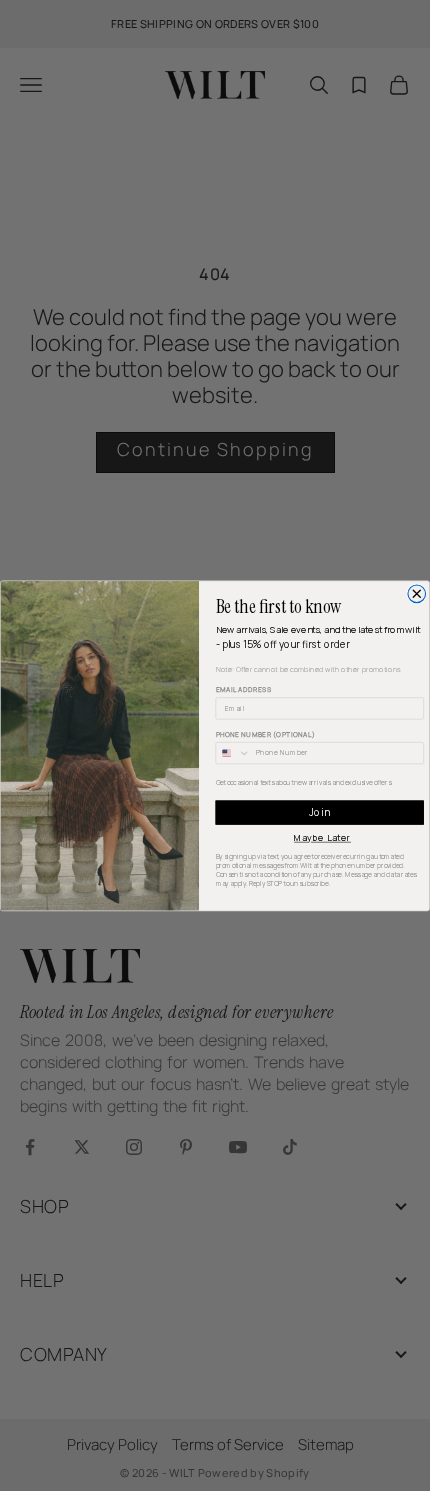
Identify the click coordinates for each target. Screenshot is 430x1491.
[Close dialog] (417, 594)
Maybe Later (322, 837)
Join (320, 811)
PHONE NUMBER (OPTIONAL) (266, 733)
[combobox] (233, 752)
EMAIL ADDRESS (244, 688)
